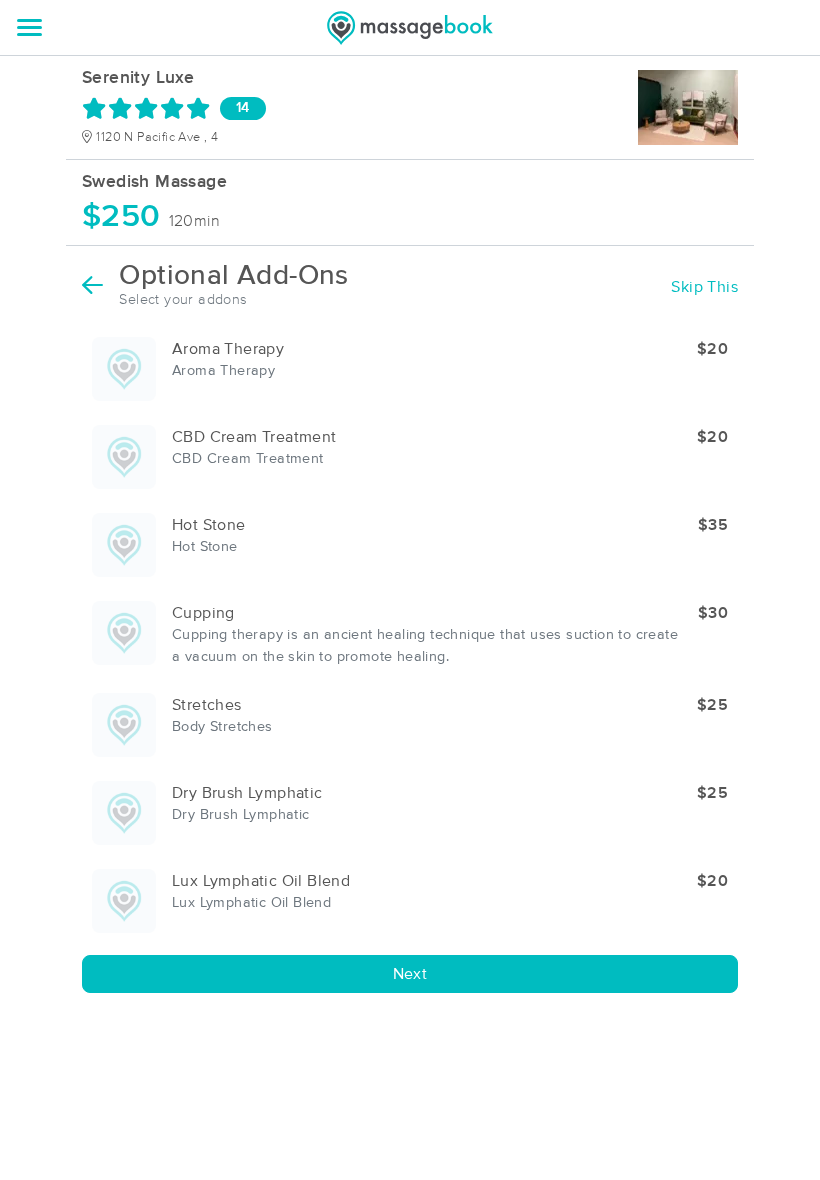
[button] (410, 369)
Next (410, 974)
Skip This (704, 287)
